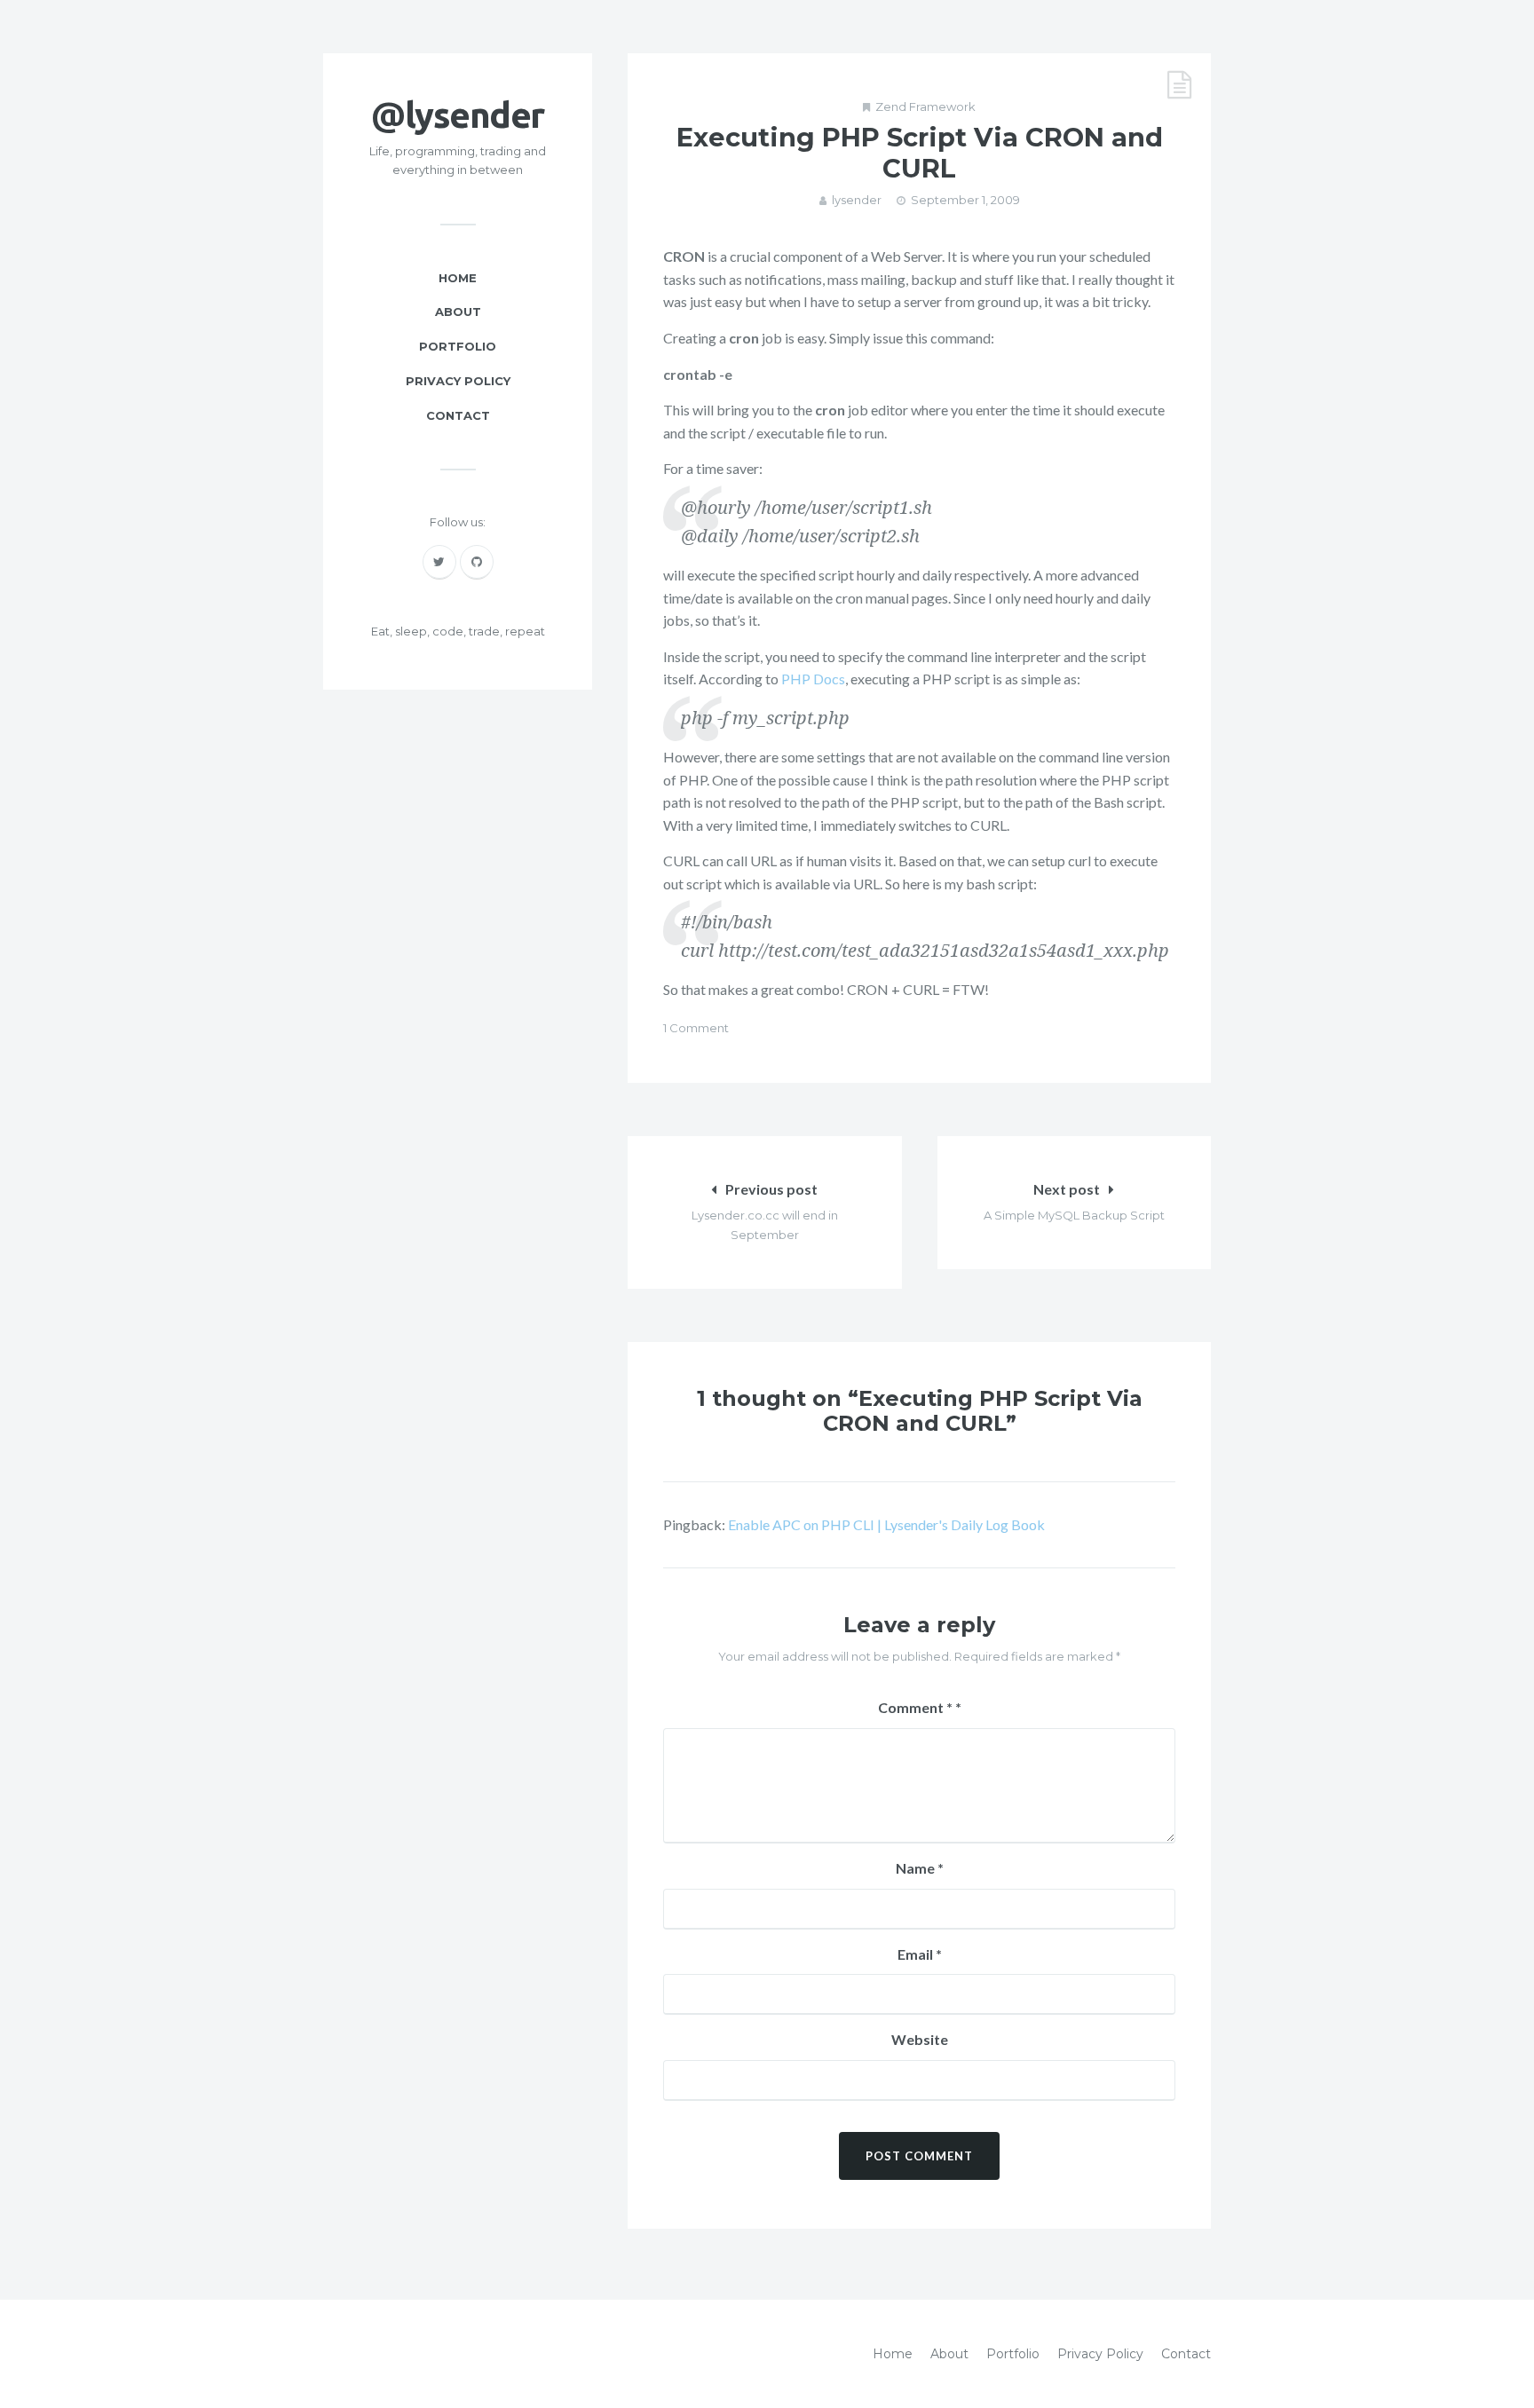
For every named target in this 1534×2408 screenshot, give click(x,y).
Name (920, 1868)
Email (920, 1954)
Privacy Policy (458, 381)
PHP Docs (813, 679)
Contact (458, 415)
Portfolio (458, 346)
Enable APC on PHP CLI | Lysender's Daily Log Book (886, 1524)
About (458, 312)
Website (920, 2039)
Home (458, 278)
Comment (915, 1707)
